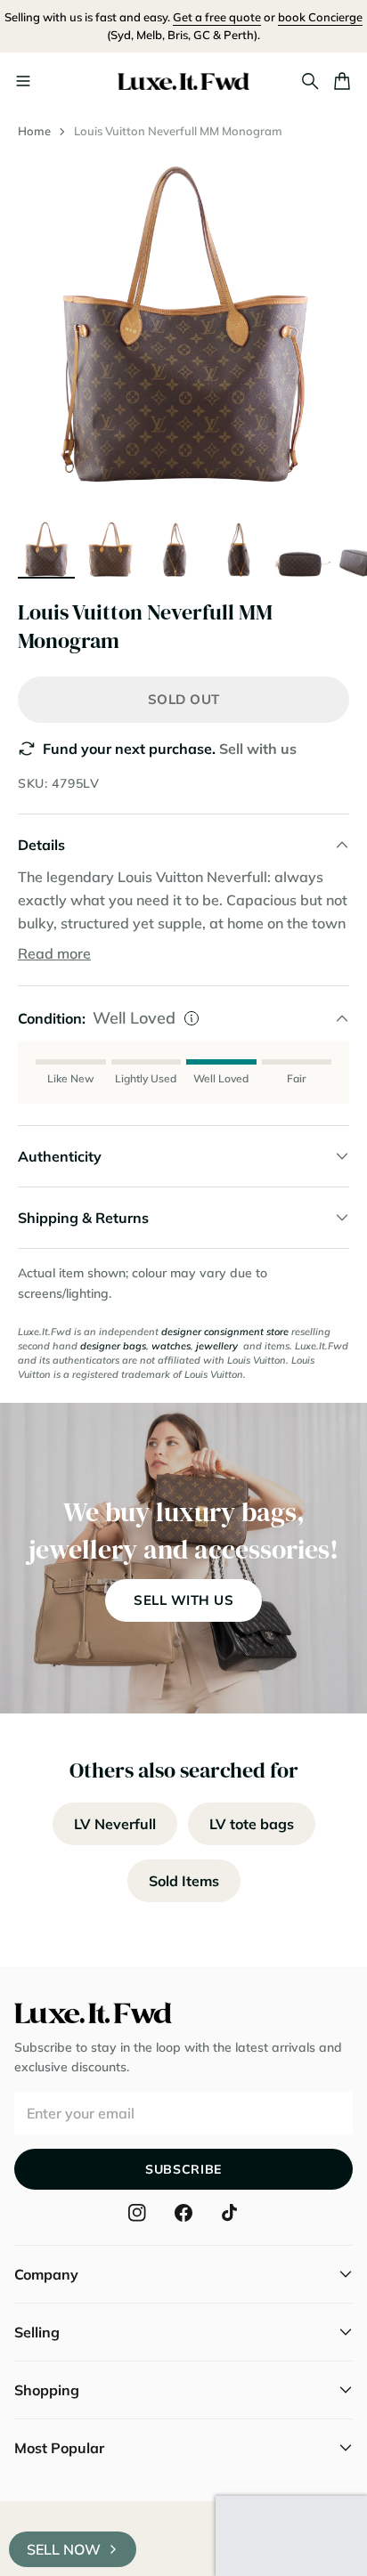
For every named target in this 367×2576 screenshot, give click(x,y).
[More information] (192, 1018)
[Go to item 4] (239, 548)
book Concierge (320, 17)
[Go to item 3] (175, 548)
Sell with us (258, 749)
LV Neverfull (115, 1824)
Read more (54, 953)
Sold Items (184, 1881)
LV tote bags (252, 1824)
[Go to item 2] (110, 548)
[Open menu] (23, 81)
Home (34, 131)
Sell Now (64, 2549)
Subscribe (183, 2169)
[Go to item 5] (303, 548)
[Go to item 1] (46, 548)
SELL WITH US (183, 1600)
